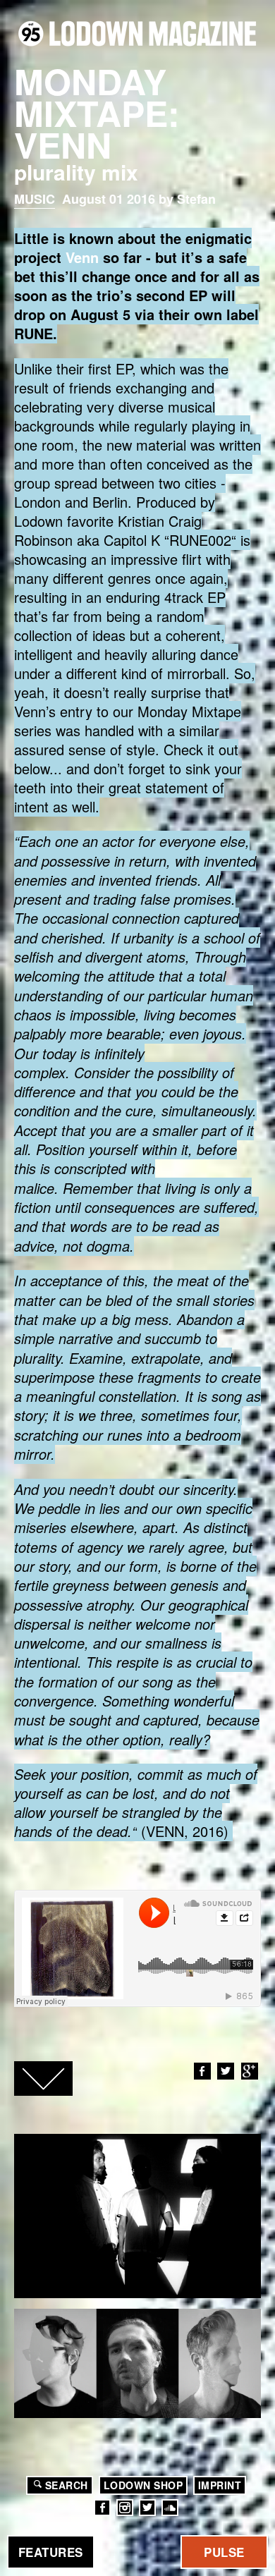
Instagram (125, 2508)
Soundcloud (170, 2508)
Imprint (220, 2485)
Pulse (224, 2552)
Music (35, 199)
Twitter (226, 2071)
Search (67, 2485)
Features (51, 2552)
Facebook (202, 2071)
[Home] (137, 33)
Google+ (250, 2071)
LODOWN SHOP (143, 2485)
